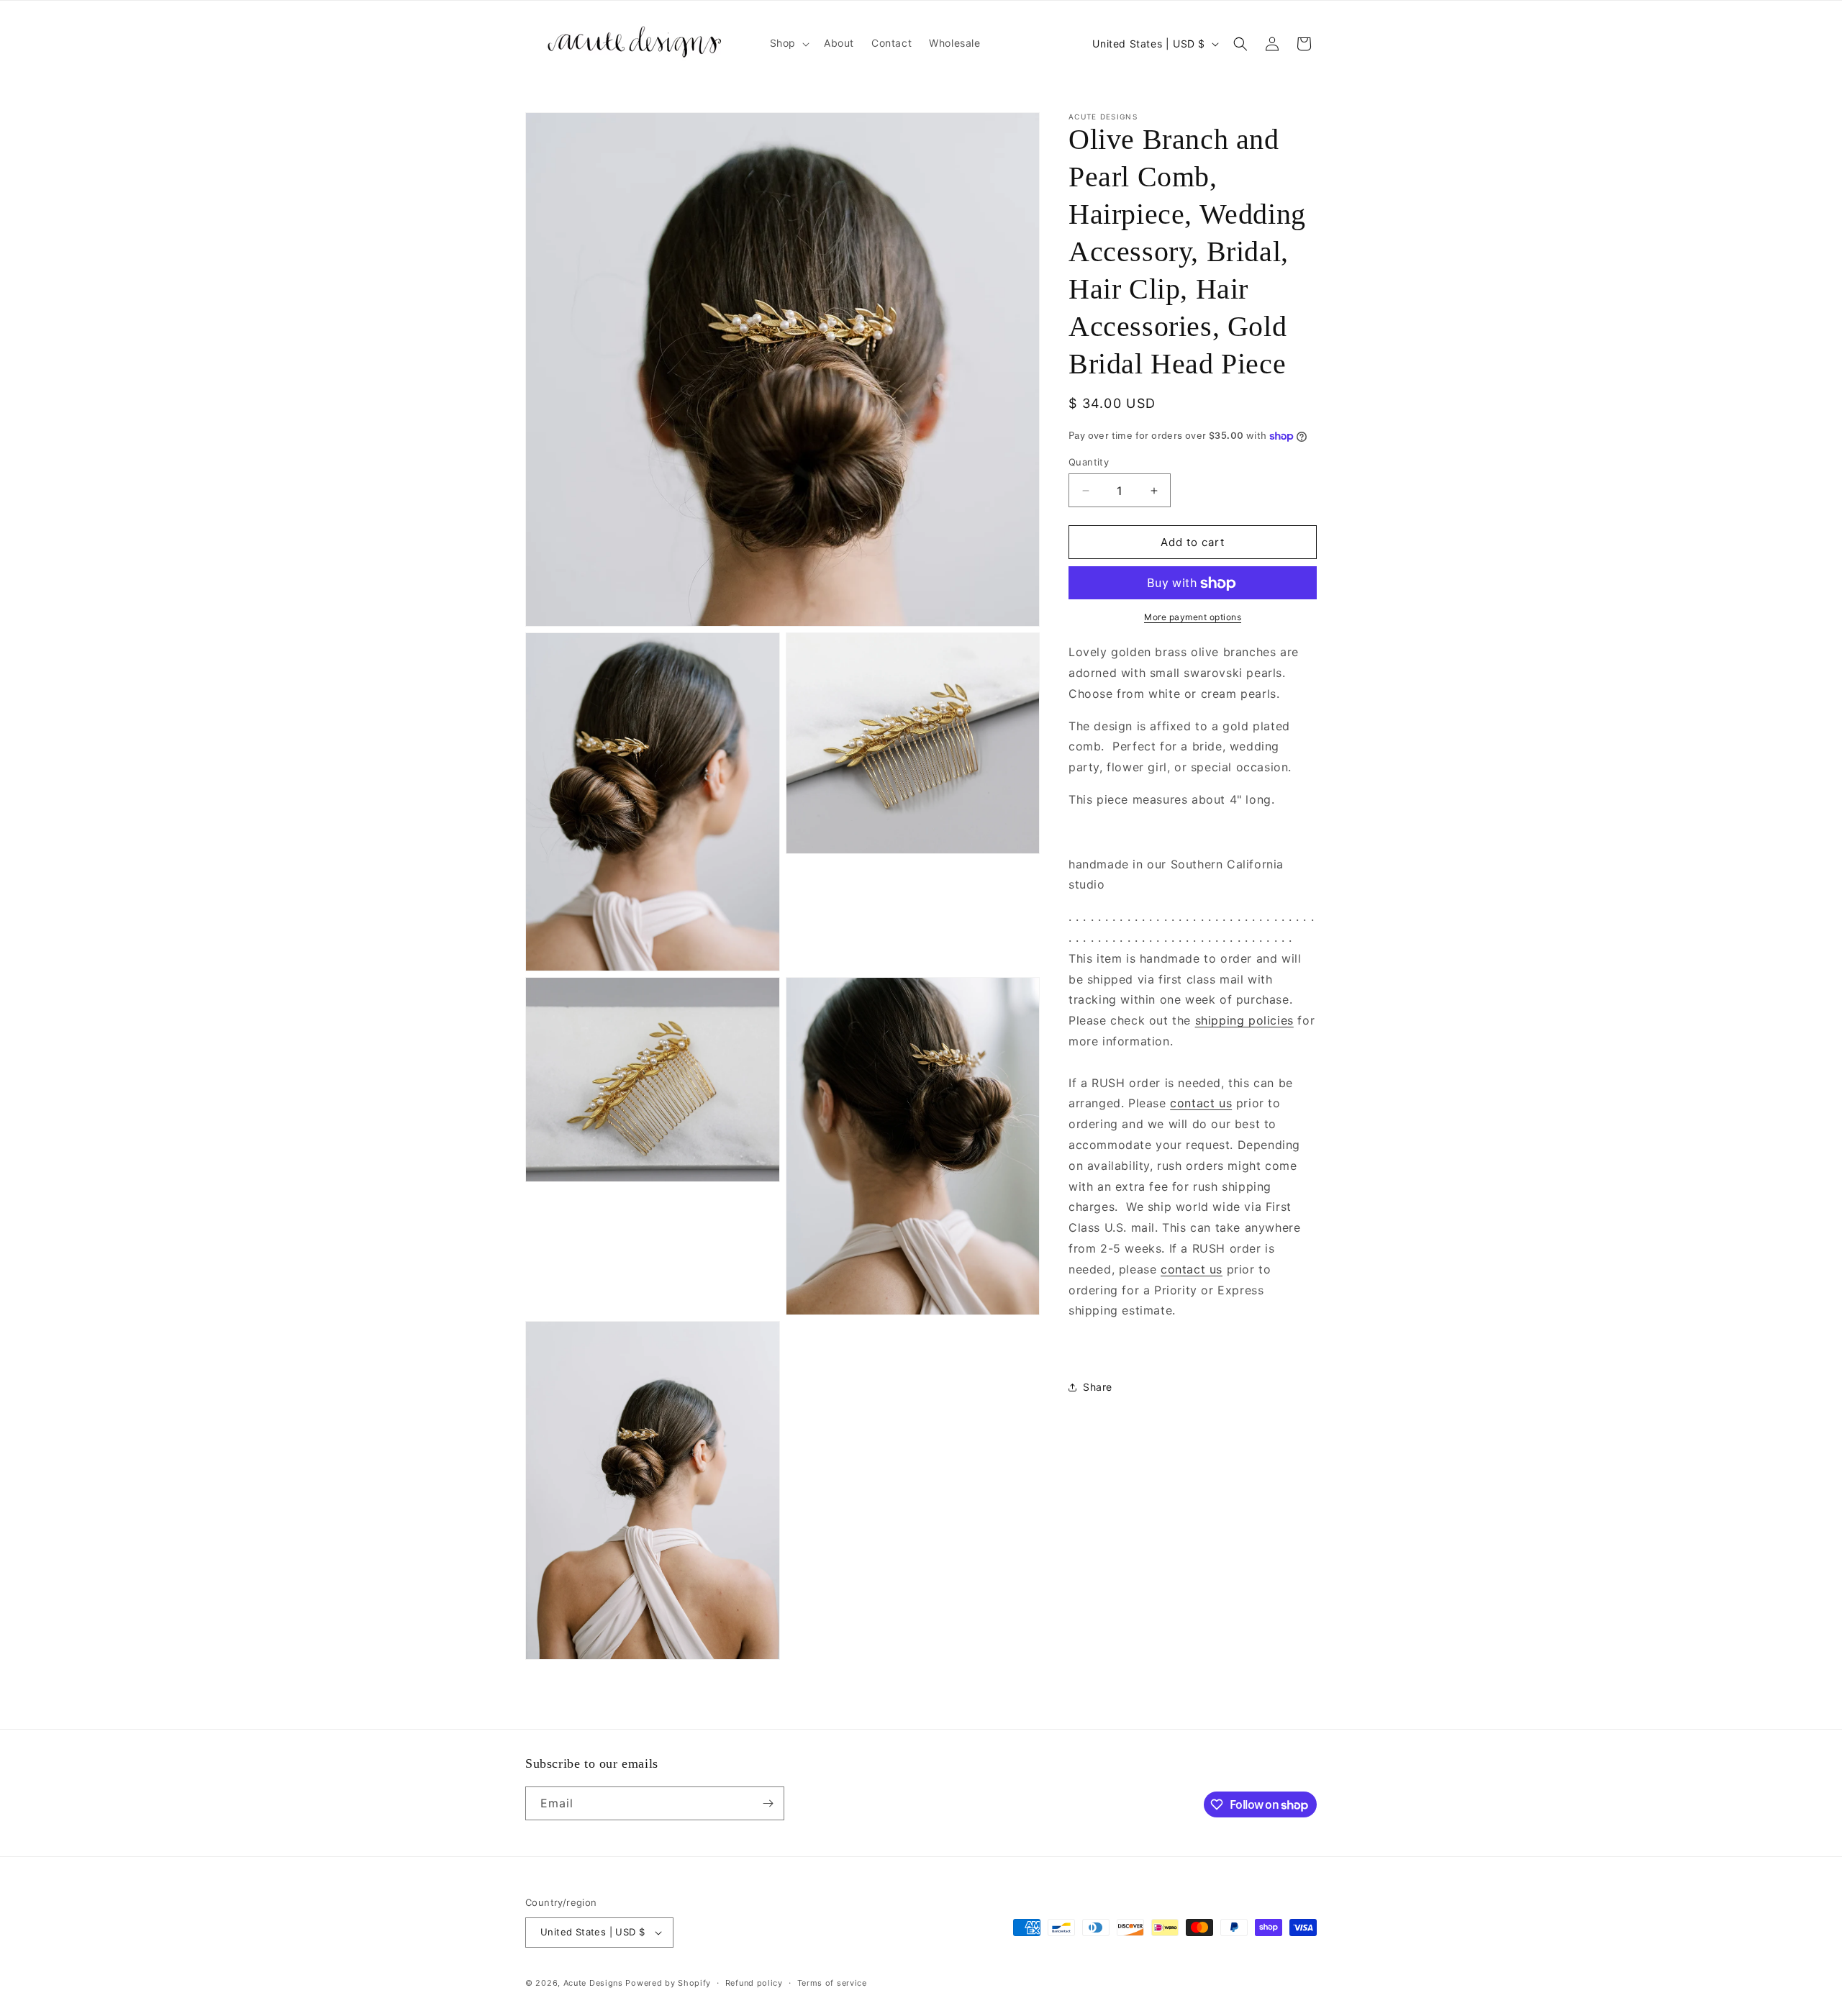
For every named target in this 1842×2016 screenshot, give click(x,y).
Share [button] (1098, 1388)
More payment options (1193, 618)
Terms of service (832, 1983)
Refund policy (754, 1983)
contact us (1201, 1104)
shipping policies (1244, 1021)
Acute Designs (595, 1983)
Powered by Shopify (668, 1983)
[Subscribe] (768, 1803)
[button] (788, 43)
